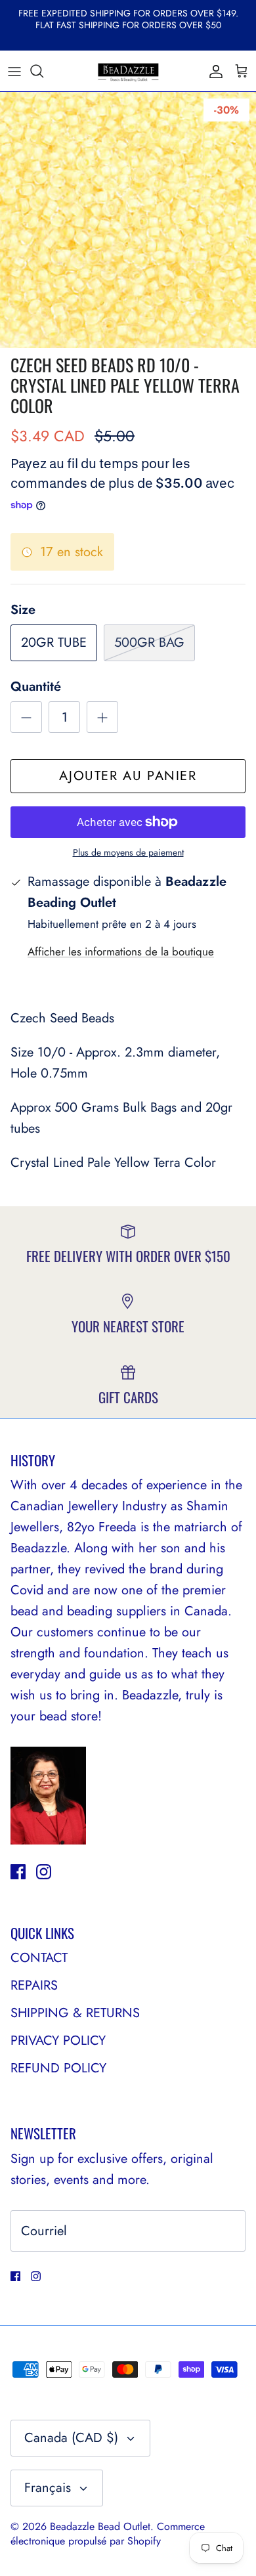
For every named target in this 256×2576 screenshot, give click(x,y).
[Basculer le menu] (14, 71)
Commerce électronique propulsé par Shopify (108, 2534)
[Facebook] (18, 1872)
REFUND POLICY (58, 2068)
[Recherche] (43, 71)
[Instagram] (44, 1872)
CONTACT (39, 1958)
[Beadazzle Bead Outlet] (128, 71)
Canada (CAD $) (71, 2438)
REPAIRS (34, 1985)
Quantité (36, 687)
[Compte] (213, 71)
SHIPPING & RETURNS (75, 2013)
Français (48, 2488)
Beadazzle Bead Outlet (100, 2526)
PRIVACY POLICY (58, 2041)
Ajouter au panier (128, 776)
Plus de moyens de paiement (128, 853)
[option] (128, 220)
